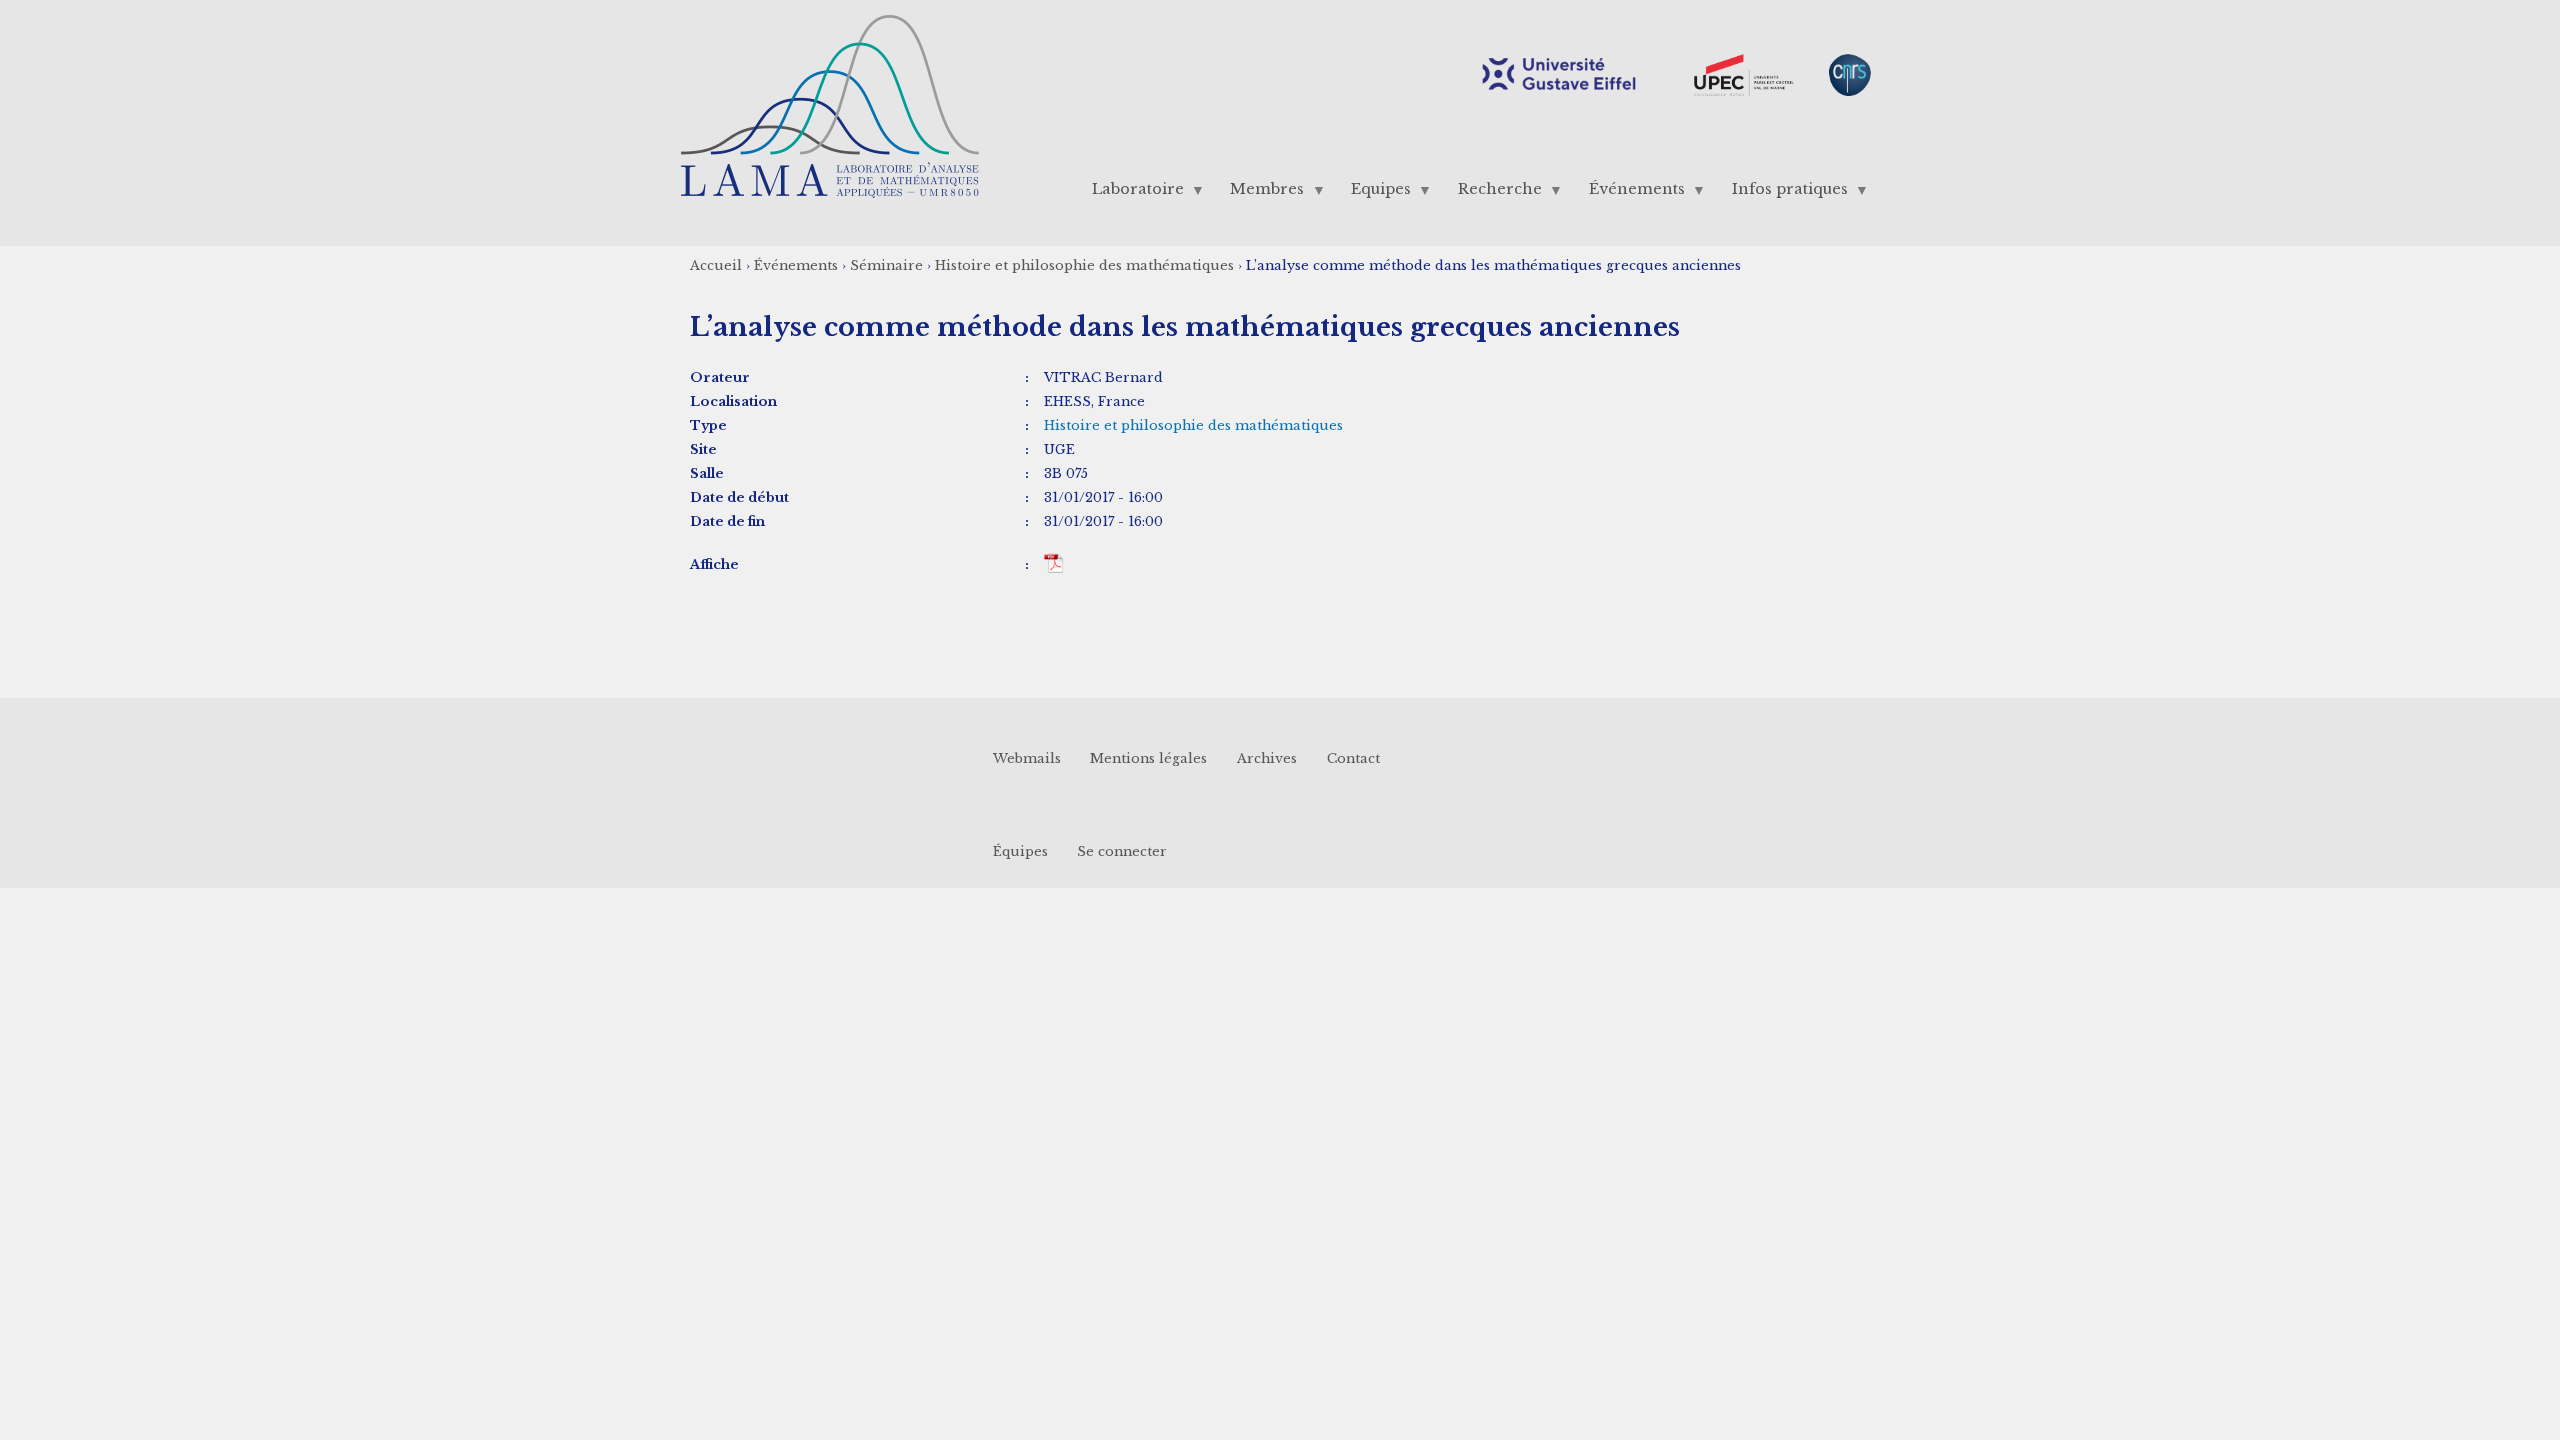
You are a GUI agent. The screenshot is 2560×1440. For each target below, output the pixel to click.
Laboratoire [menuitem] (1130, 193)
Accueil (716, 265)
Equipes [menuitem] (1374, 193)
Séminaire (886, 265)
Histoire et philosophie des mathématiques (1084, 265)
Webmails (1027, 758)
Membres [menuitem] (1260, 193)
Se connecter (1122, 851)
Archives (1267, 758)
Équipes (1020, 851)
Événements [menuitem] (1629, 193)
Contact (1353, 758)
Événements (796, 265)
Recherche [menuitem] (1493, 193)
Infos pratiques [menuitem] (1782, 193)
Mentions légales (1148, 758)
